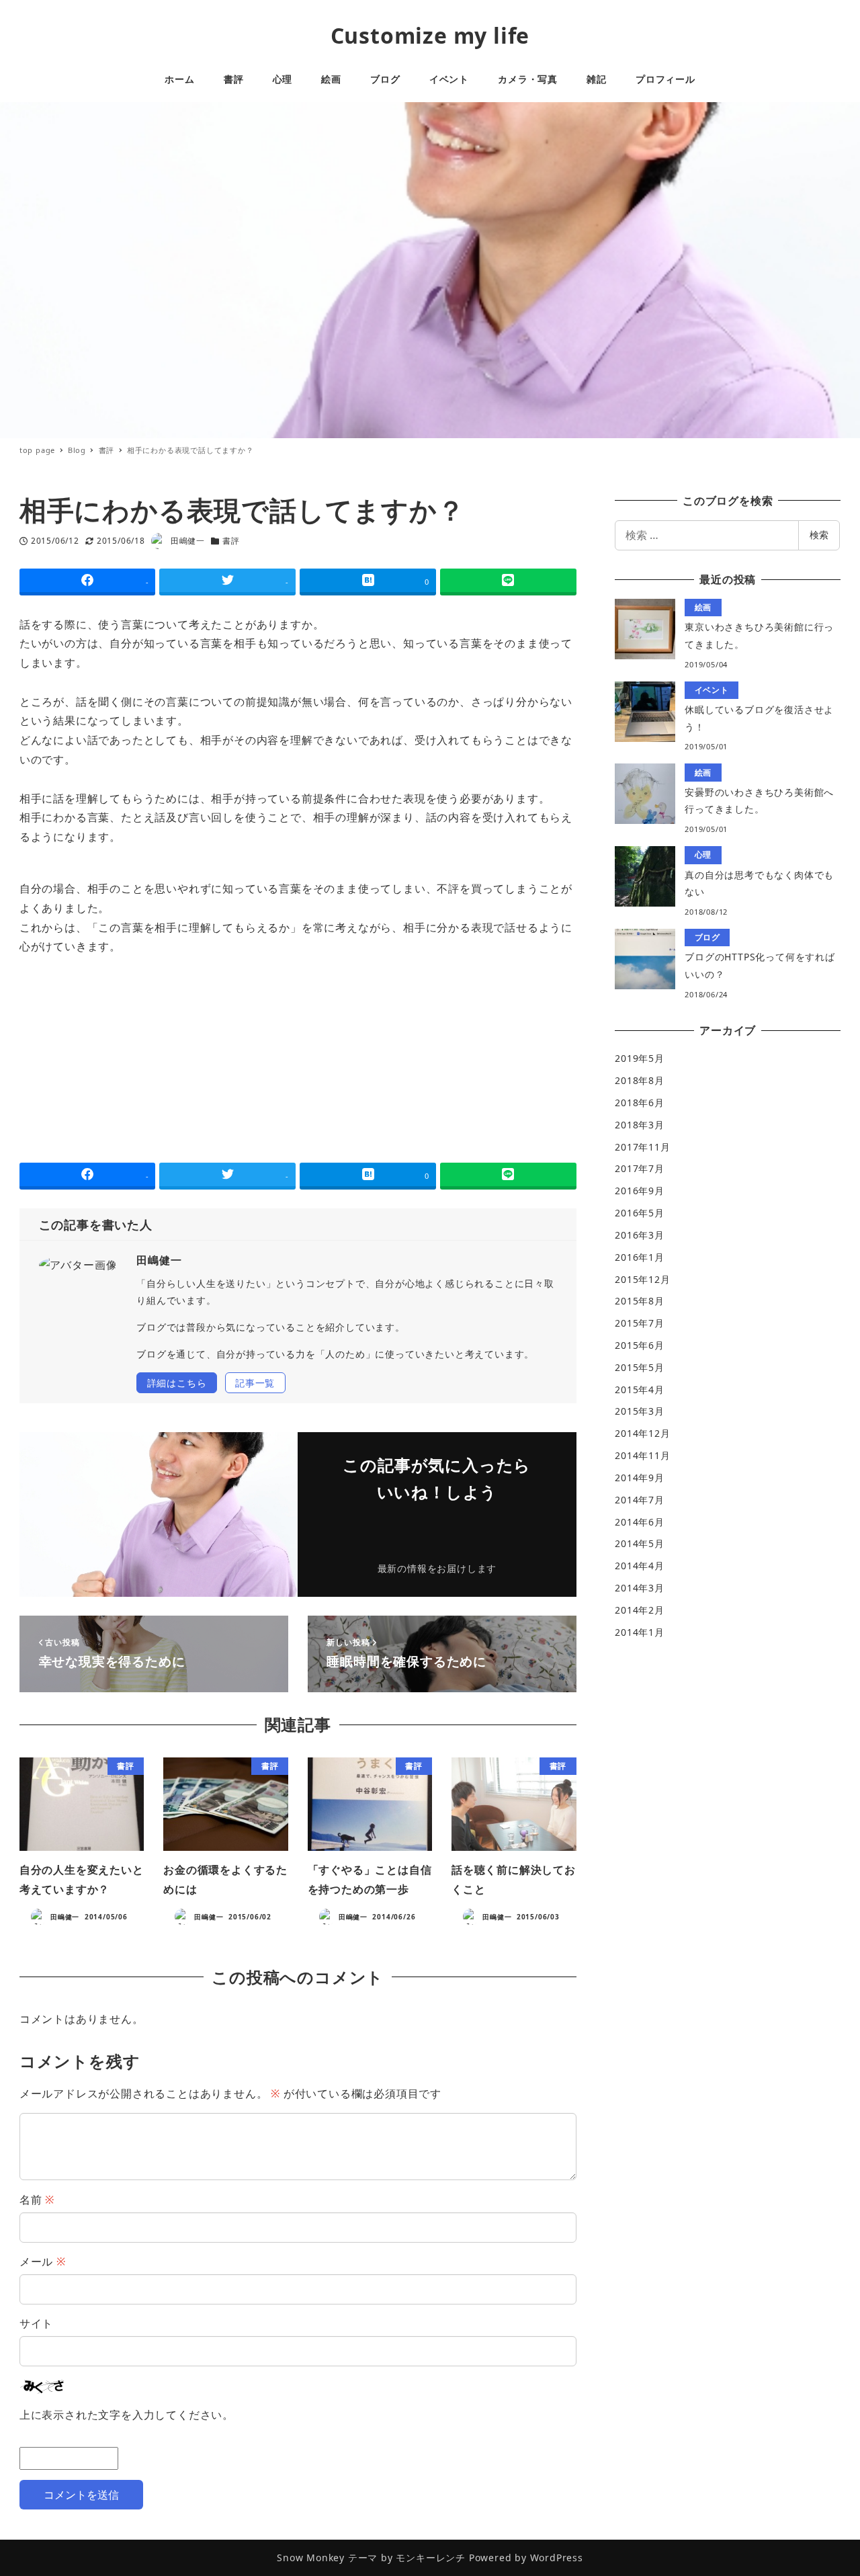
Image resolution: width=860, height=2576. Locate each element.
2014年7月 (640, 1500)
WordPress (557, 2558)
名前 (37, 2200)
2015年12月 (642, 1279)
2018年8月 (640, 1080)
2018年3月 (640, 1125)
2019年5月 (640, 1058)
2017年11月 (642, 1147)
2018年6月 (640, 1103)
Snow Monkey (311, 2558)
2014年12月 (642, 1433)
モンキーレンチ (431, 2558)
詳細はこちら (177, 1383)
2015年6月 (640, 1345)
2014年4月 (640, 1566)
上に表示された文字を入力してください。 (127, 2415)
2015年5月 (640, 1367)
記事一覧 (255, 1383)
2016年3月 (640, 1235)
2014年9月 (640, 1478)
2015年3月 (640, 1411)
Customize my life (430, 35)
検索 (819, 535)
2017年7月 (640, 1168)
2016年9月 (640, 1191)
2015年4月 (640, 1389)
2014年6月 (640, 1522)
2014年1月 (640, 1632)
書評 (231, 541)
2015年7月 (640, 1323)
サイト (36, 2323)
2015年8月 (640, 1301)
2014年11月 (642, 1455)
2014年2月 (640, 1610)
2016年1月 (640, 1257)
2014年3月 (640, 1588)
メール (43, 2261)
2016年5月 (640, 1213)
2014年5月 (640, 1543)
